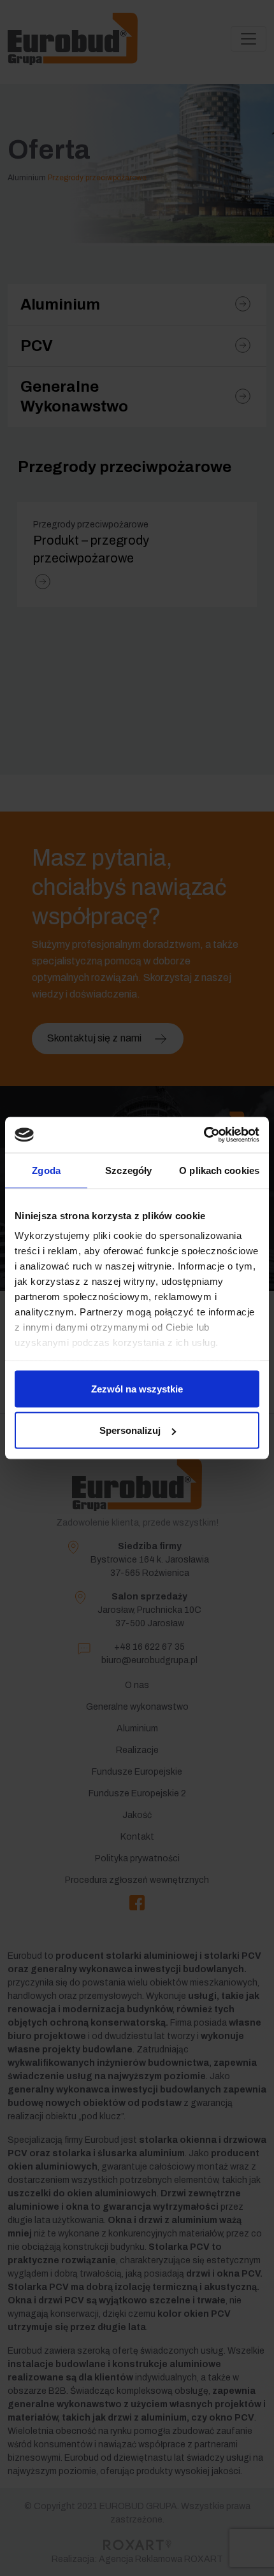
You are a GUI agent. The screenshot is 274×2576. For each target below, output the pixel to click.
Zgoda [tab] (46, 1170)
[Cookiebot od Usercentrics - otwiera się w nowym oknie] (204, 1135)
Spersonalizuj (130, 1430)
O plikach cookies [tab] (219, 1170)
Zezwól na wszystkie (137, 1388)
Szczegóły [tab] (128, 1170)
